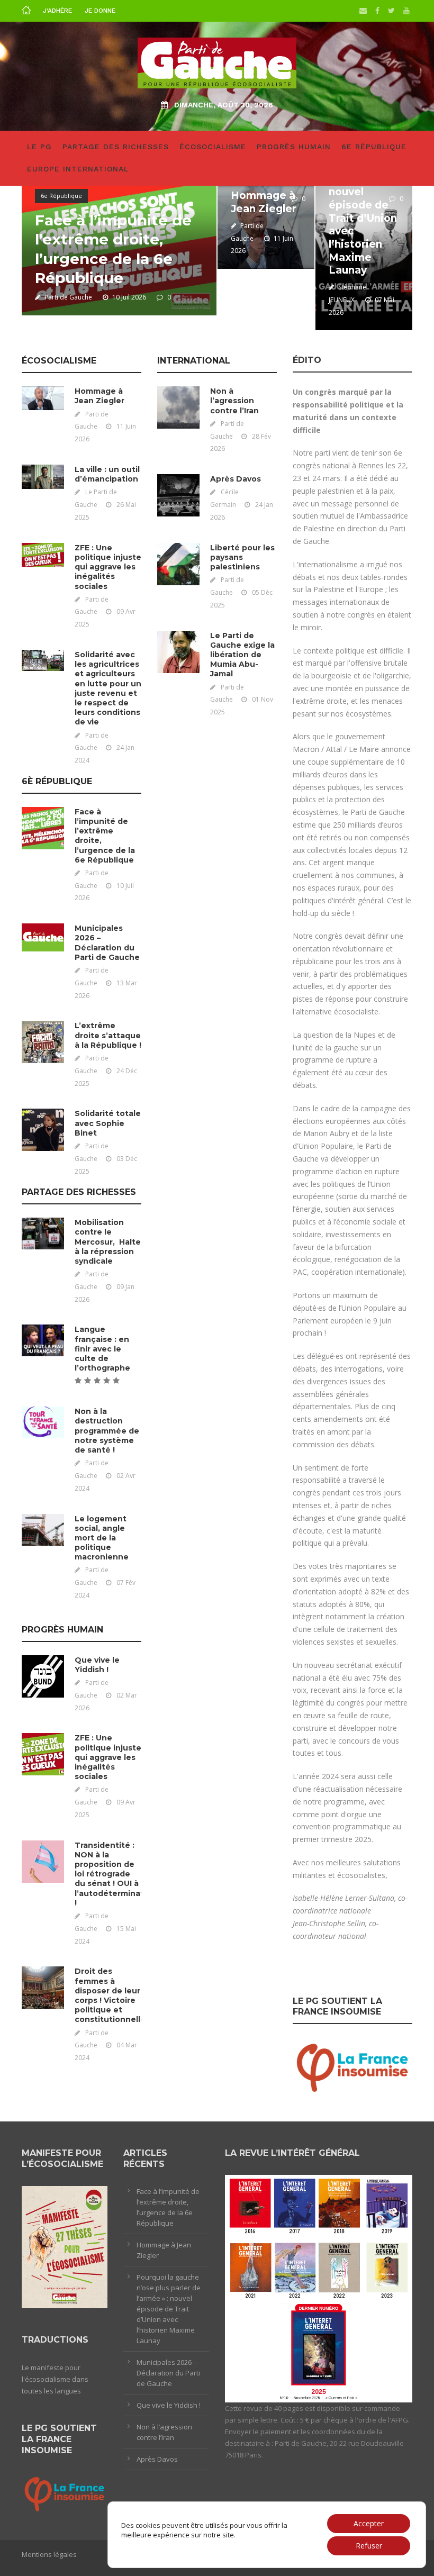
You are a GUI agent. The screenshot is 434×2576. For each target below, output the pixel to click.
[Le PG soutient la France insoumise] (352, 2066)
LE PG (39, 147)
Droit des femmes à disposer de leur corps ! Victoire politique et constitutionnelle (110, 1995)
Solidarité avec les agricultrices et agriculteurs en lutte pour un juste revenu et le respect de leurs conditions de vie (108, 688)
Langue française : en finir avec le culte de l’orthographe (102, 1349)
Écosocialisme (213, 147)
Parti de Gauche (68, 297)
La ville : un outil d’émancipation (107, 474)
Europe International (78, 169)
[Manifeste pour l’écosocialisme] (65, 2246)
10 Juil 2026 (129, 297)
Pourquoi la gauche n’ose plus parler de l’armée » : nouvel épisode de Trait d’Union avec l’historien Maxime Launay (363, 199)
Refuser (369, 2546)
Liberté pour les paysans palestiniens (242, 557)
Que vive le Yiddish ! (97, 1665)
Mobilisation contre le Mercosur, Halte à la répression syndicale (108, 1242)
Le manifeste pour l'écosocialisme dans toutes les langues (55, 2379)
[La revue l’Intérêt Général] (319, 2288)
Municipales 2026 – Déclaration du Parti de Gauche (107, 943)
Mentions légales (49, 2554)
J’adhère (57, 11)
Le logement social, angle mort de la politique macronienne (102, 1538)
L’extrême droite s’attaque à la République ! (108, 1035)
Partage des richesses (116, 147)
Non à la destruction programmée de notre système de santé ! (107, 1431)
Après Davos (236, 479)
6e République (374, 147)
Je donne (100, 11)
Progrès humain (294, 147)
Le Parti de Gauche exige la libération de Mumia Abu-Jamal (242, 655)
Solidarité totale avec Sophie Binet (108, 1123)
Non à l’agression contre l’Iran (234, 401)
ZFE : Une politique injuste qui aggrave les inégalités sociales (108, 567)
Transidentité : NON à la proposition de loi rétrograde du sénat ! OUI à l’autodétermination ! (116, 1874)
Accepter (369, 2523)
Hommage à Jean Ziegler (264, 202)
